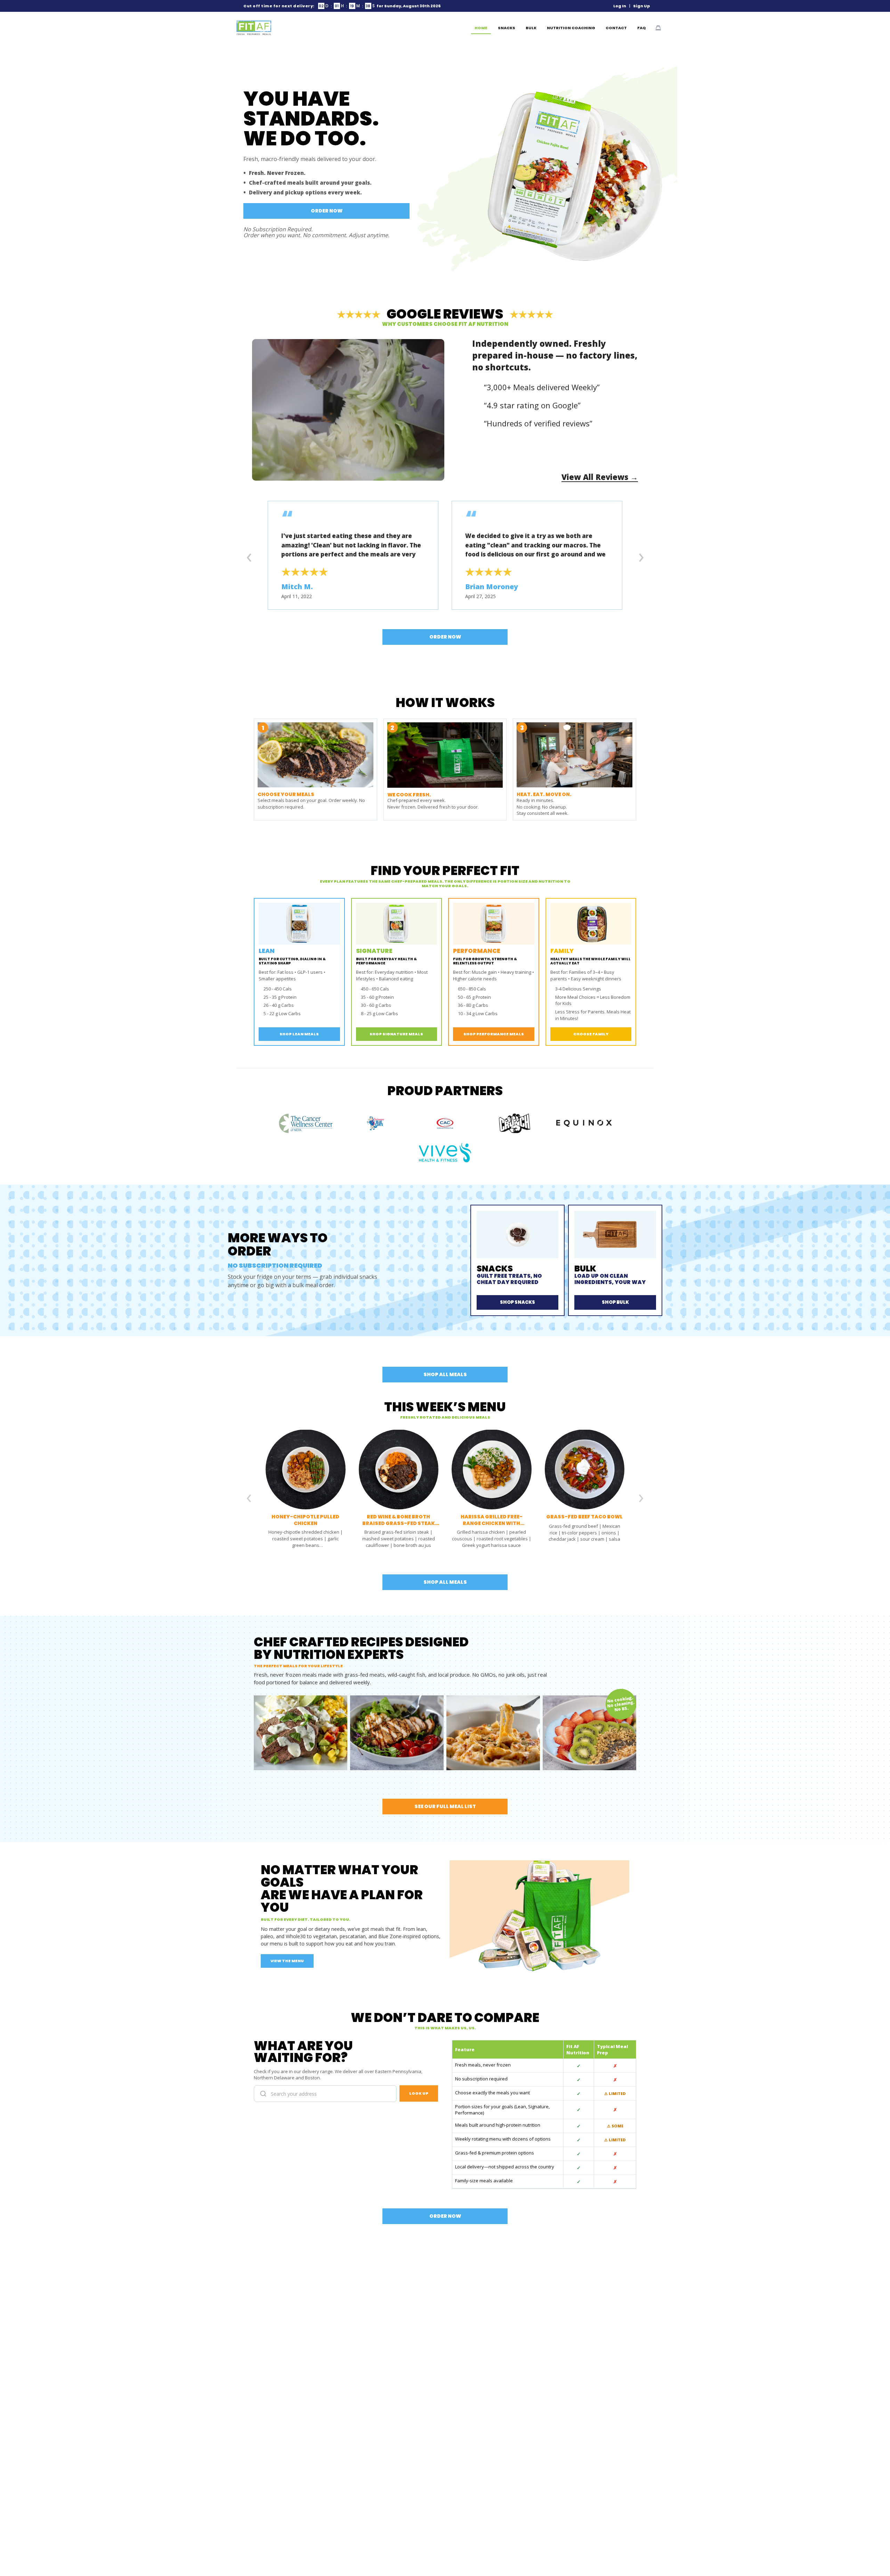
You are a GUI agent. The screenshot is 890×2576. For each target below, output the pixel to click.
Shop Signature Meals (396, 1034)
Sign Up (642, 6)
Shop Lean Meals (299, 1034)
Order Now (327, 211)
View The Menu (287, 1961)
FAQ (642, 28)
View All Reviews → (600, 477)
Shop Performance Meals (494, 1034)
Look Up (419, 2093)
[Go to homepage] (254, 28)
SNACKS (507, 28)
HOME (481, 28)
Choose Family (591, 1034)
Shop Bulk (615, 1302)
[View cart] (658, 28)
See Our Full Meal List (445, 1806)
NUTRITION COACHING (571, 28)
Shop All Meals (445, 1374)
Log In (620, 6)
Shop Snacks (517, 1302)
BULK (531, 28)
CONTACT (616, 28)
